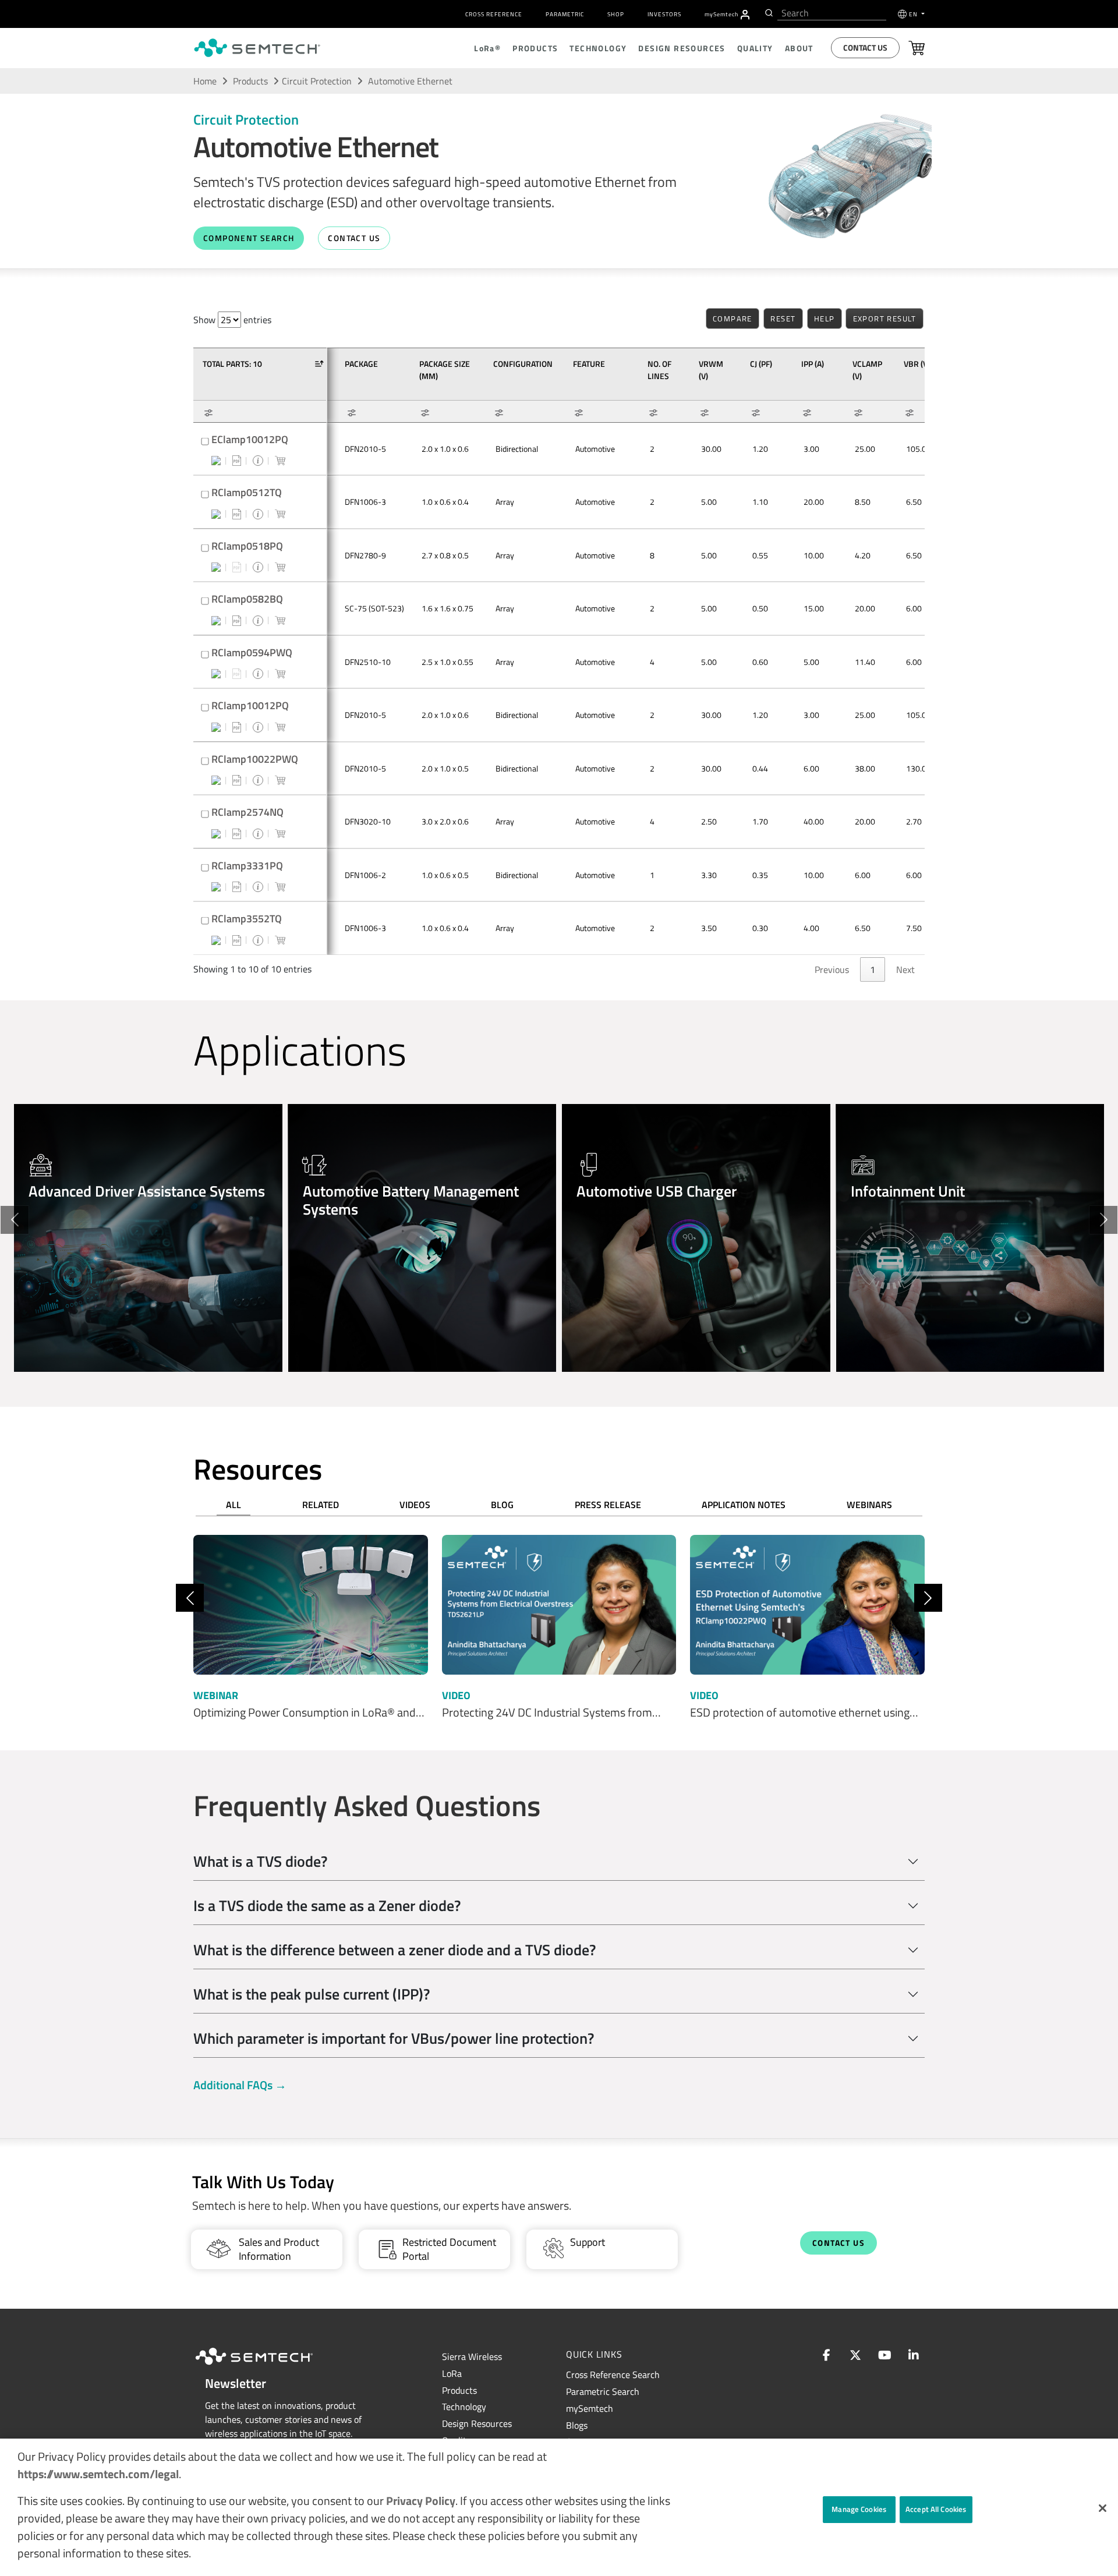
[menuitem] (745, 15)
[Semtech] (266, 2366)
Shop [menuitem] (616, 14)
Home (205, 81)
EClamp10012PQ (250, 439)
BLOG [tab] (502, 1505)
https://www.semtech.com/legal (98, 2474)
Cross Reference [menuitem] (494, 14)
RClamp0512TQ (247, 492)
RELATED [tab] (321, 1505)
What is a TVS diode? (260, 1861)
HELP (825, 319)
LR (452, 2373)
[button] (1103, 2508)
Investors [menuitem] (664, 14)
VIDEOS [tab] (415, 1505)
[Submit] (768, 13)
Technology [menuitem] (598, 48)
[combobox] (832, 13)
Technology (464, 2407)
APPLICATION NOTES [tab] (744, 1505)
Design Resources (477, 2423)
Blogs (577, 2425)
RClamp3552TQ (247, 919)
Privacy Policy (421, 2501)
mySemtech (590, 2408)
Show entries (232, 320)
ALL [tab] (233, 1505)
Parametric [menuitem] (565, 14)
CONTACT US (354, 238)
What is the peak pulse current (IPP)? (312, 1994)
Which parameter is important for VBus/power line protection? (394, 2038)
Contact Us (865, 47)
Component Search (249, 238)
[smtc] (257, 48)
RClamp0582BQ (247, 599)
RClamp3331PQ (247, 866)
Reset (783, 319)
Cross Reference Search (613, 2375)
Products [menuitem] (535, 48)
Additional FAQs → (240, 2085)
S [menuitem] (721, 14)
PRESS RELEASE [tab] (608, 1505)
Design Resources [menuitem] (682, 48)
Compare (733, 319)
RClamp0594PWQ (252, 652)
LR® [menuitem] (487, 48)
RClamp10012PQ (250, 705)
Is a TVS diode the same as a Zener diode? (327, 1906)
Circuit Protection (317, 81)
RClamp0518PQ (247, 546)
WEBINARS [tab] (869, 1505)
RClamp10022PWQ (255, 759)
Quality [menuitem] (755, 48)
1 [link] (873, 969)
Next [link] (905, 969)
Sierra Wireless (472, 2356)
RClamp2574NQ (247, 812)
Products (250, 81)
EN (914, 14)
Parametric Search (603, 2391)
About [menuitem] (799, 48)
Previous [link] (832, 969)
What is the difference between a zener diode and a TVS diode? (395, 1950)
